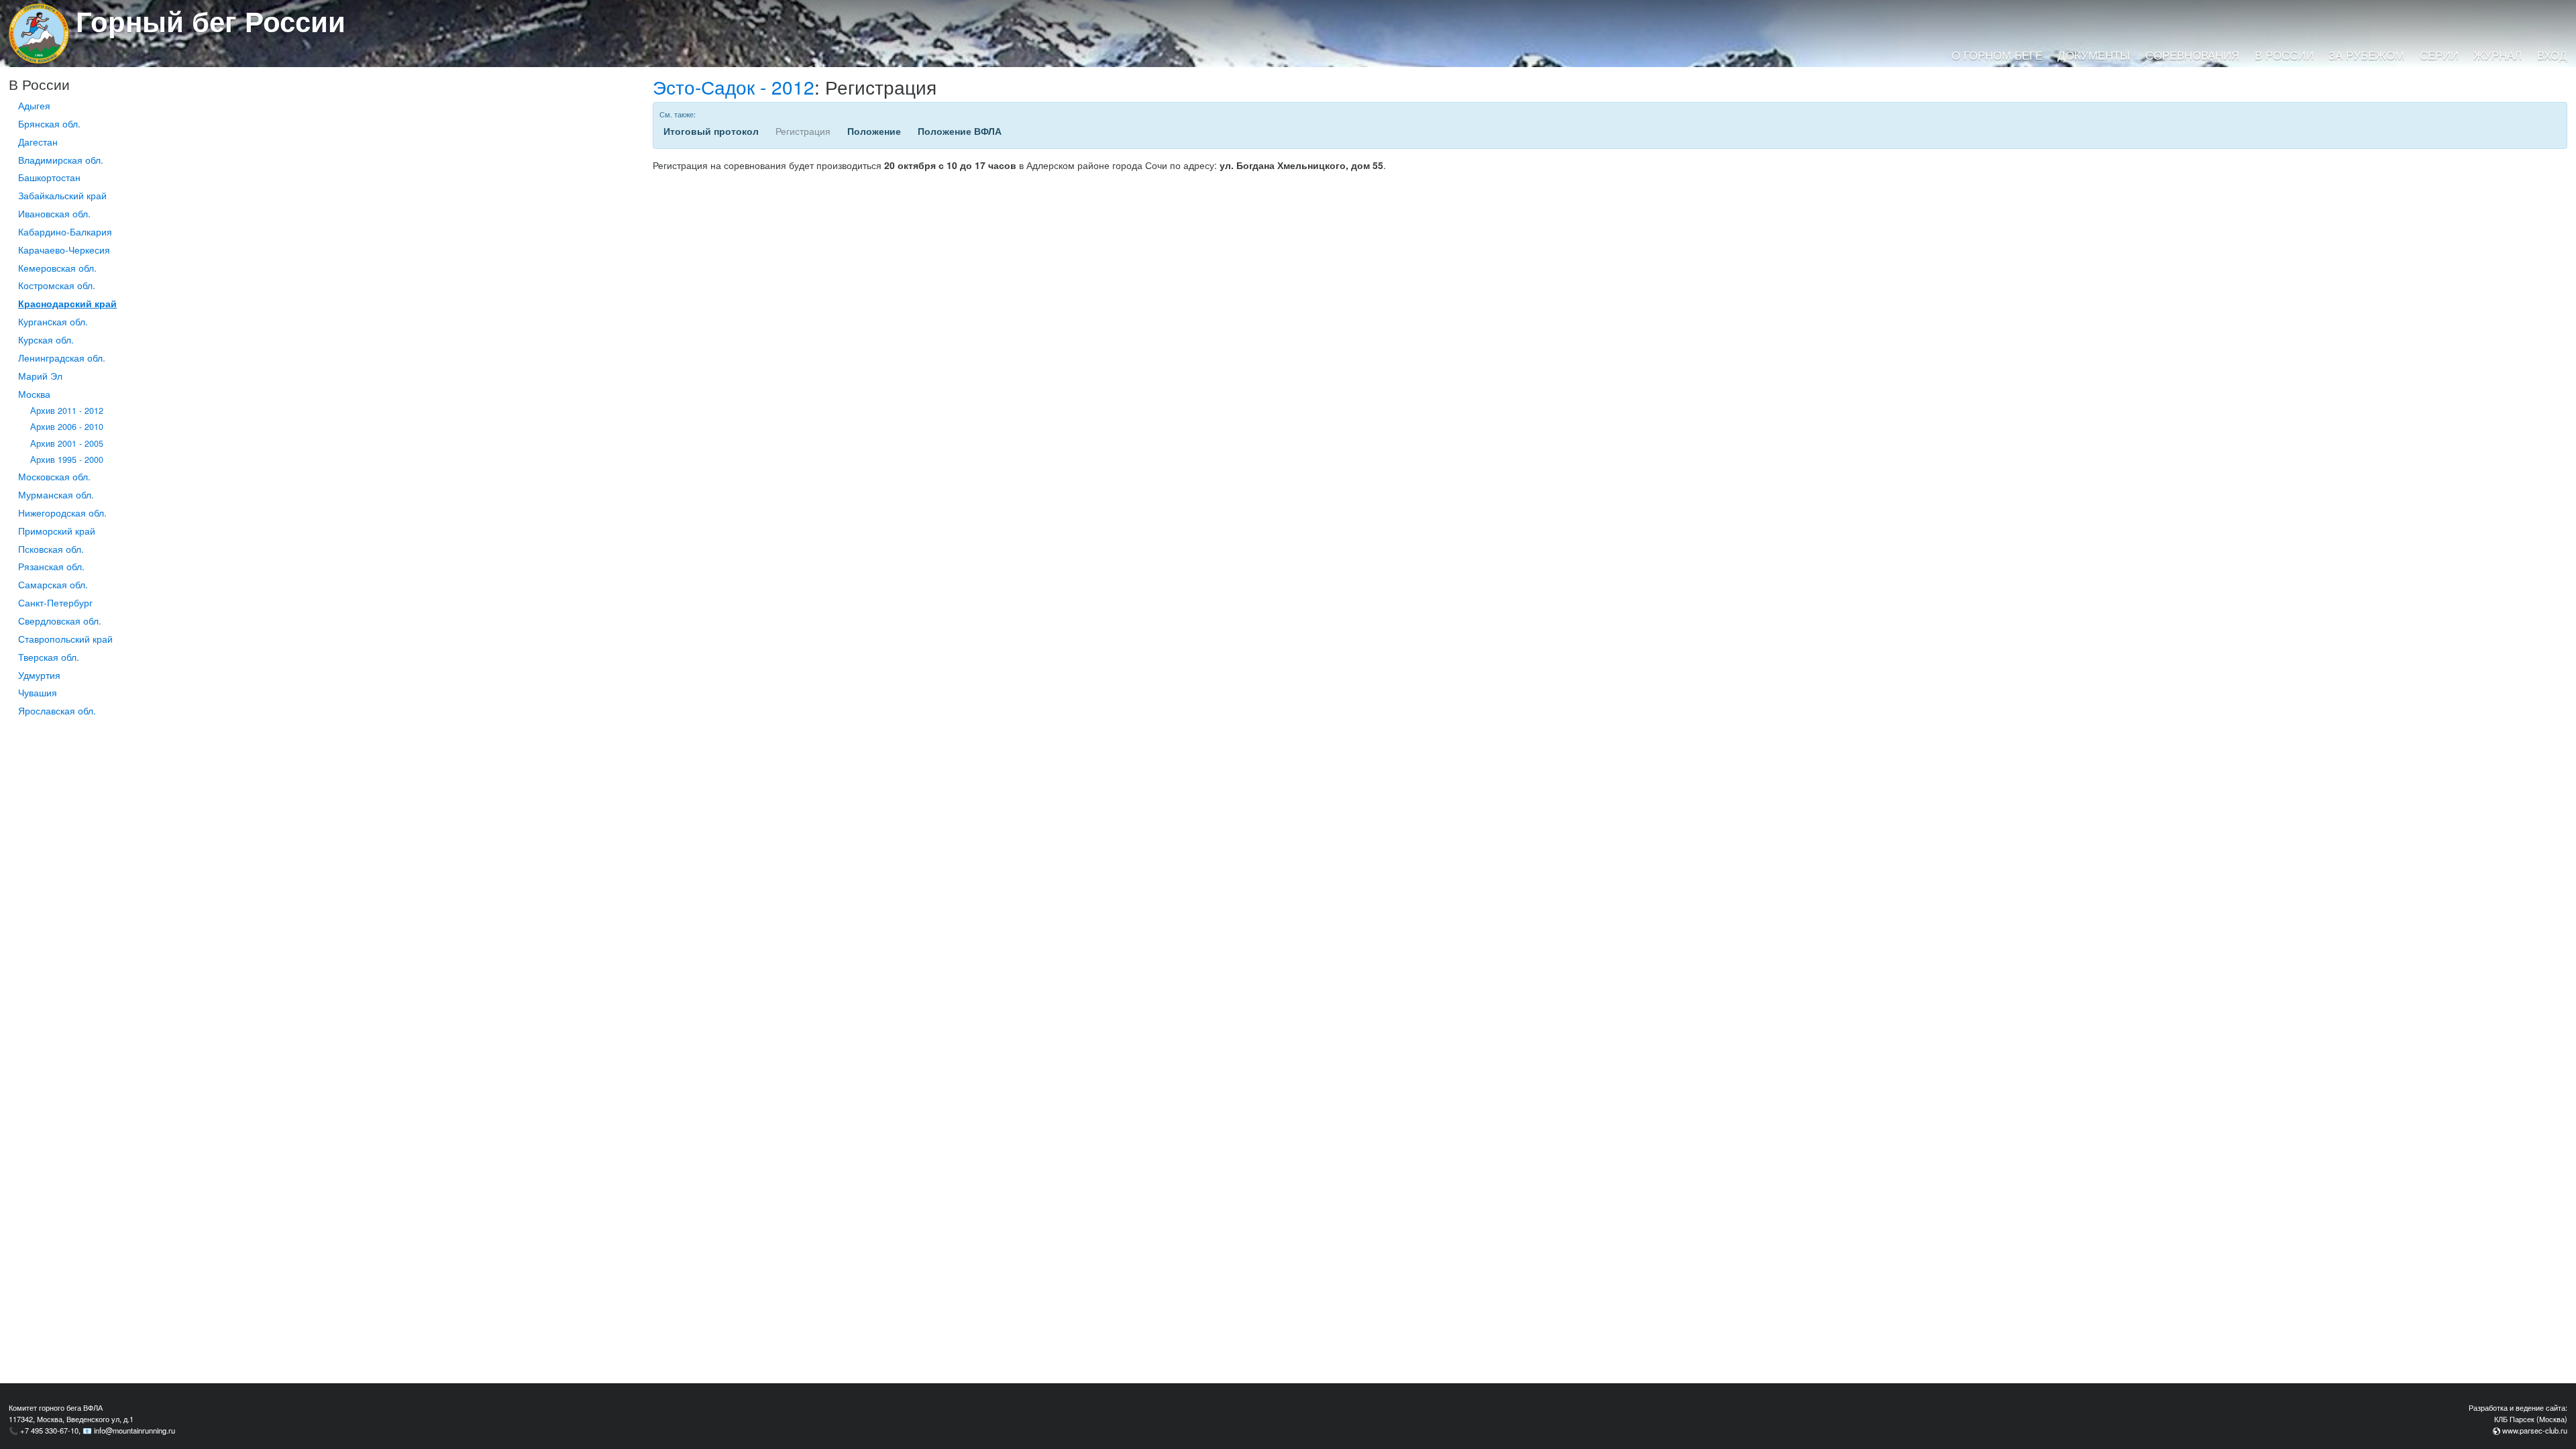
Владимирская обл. (61, 160)
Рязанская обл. (51, 566)
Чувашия (38, 692)
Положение (874, 131)
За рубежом (2366, 55)
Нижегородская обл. (62, 513)
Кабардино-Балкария (65, 231)
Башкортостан (49, 177)
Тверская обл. (49, 657)
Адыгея (34, 105)
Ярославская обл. (57, 710)
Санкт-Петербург (55, 602)
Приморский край (57, 531)
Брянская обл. (49, 123)
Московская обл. (54, 476)
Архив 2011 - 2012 (67, 411)
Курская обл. (46, 339)
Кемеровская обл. (57, 268)
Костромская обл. (57, 285)
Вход (2552, 55)
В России (2284, 55)
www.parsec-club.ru (2535, 1430)
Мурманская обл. (56, 494)
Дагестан (38, 142)
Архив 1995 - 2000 (67, 460)
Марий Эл (40, 376)
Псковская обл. (51, 549)
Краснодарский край (67, 303)
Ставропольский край (65, 639)
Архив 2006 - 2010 (67, 427)
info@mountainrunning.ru (135, 1430)
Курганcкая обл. (53, 321)
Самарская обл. (53, 584)
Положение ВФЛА (960, 131)
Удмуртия (39, 675)
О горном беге (1997, 55)
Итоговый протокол (711, 131)
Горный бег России (211, 21)
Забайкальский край (62, 195)
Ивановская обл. (54, 213)
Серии (2439, 55)
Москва (34, 394)
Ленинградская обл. (62, 358)
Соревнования (2192, 55)
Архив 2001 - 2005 (67, 443)
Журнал (2498, 55)
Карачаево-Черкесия (64, 250)
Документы (2094, 55)
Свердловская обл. (60, 621)
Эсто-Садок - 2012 (734, 87)
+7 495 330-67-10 (49, 1430)
